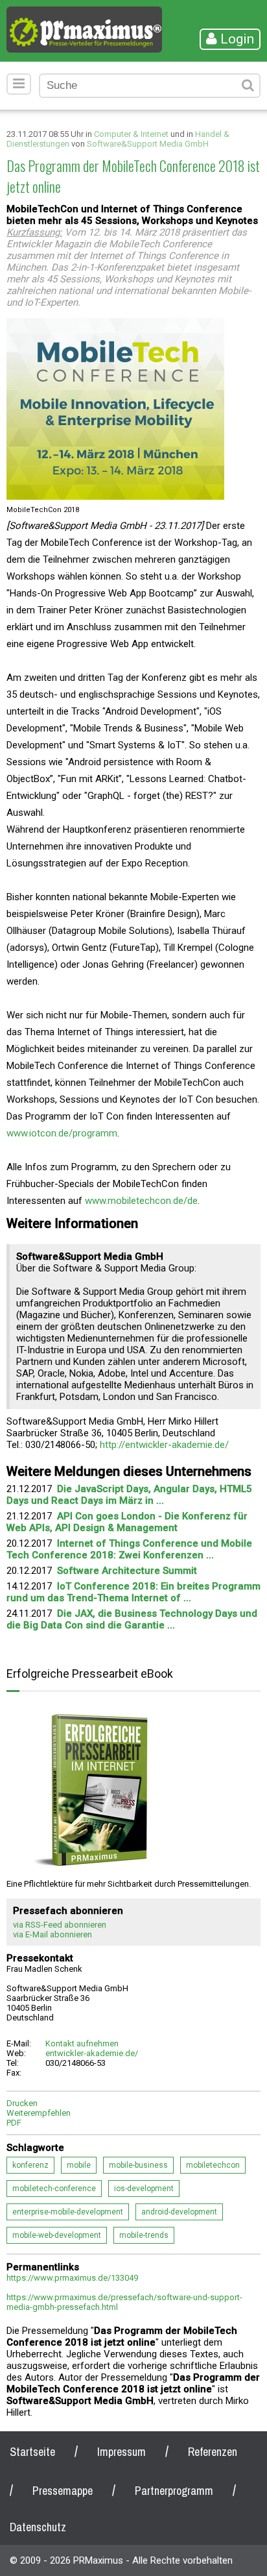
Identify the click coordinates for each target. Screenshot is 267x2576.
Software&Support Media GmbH (148, 144)
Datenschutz (38, 2527)
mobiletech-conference (54, 2189)
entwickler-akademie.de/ (92, 2053)
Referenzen (213, 2452)
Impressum (122, 2452)
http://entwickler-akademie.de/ (164, 1445)
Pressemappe (63, 2491)
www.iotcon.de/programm (62, 1133)
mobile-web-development (57, 2235)
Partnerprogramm (174, 2491)
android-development (179, 2212)
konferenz (30, 2165)
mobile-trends (144, 2235)
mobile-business (138, 2165)
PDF (14, 2123)
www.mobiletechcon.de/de (141, 1201)
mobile (79, 2165)
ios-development (144, 2189)
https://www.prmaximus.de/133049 (72, 2278)
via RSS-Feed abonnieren (60, 1925)
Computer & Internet (131, 134)
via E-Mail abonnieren (52, 1934)
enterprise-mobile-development (68, 2212)
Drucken (22, 2103)
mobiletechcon (213, 2165)
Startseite (32, 2452)
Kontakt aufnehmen (82, 2043)
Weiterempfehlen (39, 2113)
